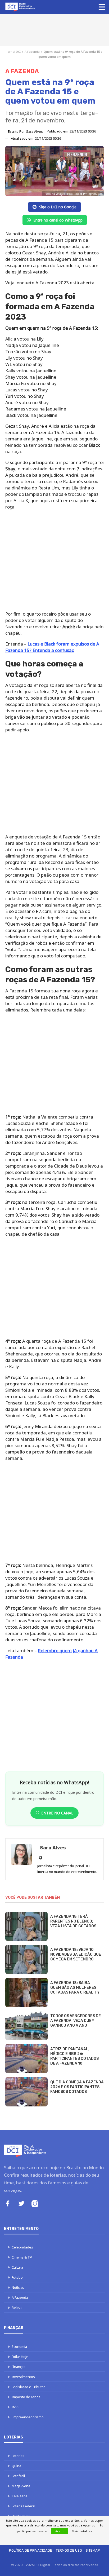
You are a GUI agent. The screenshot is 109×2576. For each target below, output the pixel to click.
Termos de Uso (69, 2550)
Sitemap (93, 2550)
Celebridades (22, 2247)
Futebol (18, 2277)
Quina (16, 2466)
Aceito (60, 2531)
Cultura (17, 2267)
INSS (16, 2407)
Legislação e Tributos (29, 2387)
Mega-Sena (21, 2486)
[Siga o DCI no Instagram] (35, 2204)
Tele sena (20, 2496)
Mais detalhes (82, 2531)
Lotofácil (18, 2476)
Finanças (19, 2367)
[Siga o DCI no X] (21, 2204)
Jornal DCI (14, 52)
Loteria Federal (23, 2506)
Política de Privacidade (31, 2550)
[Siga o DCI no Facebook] (8, 2204)
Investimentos (23, 2377)
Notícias (18, 2287)
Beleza (17, 2308)
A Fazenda (32, 52)
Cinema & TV (22, 2257)
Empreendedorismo (28, 2417)
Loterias (18, 2456)
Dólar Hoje (20, 2357)
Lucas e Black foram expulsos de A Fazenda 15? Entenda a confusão (52, 647)
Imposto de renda (26, 2397)
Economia (19, 2347)
